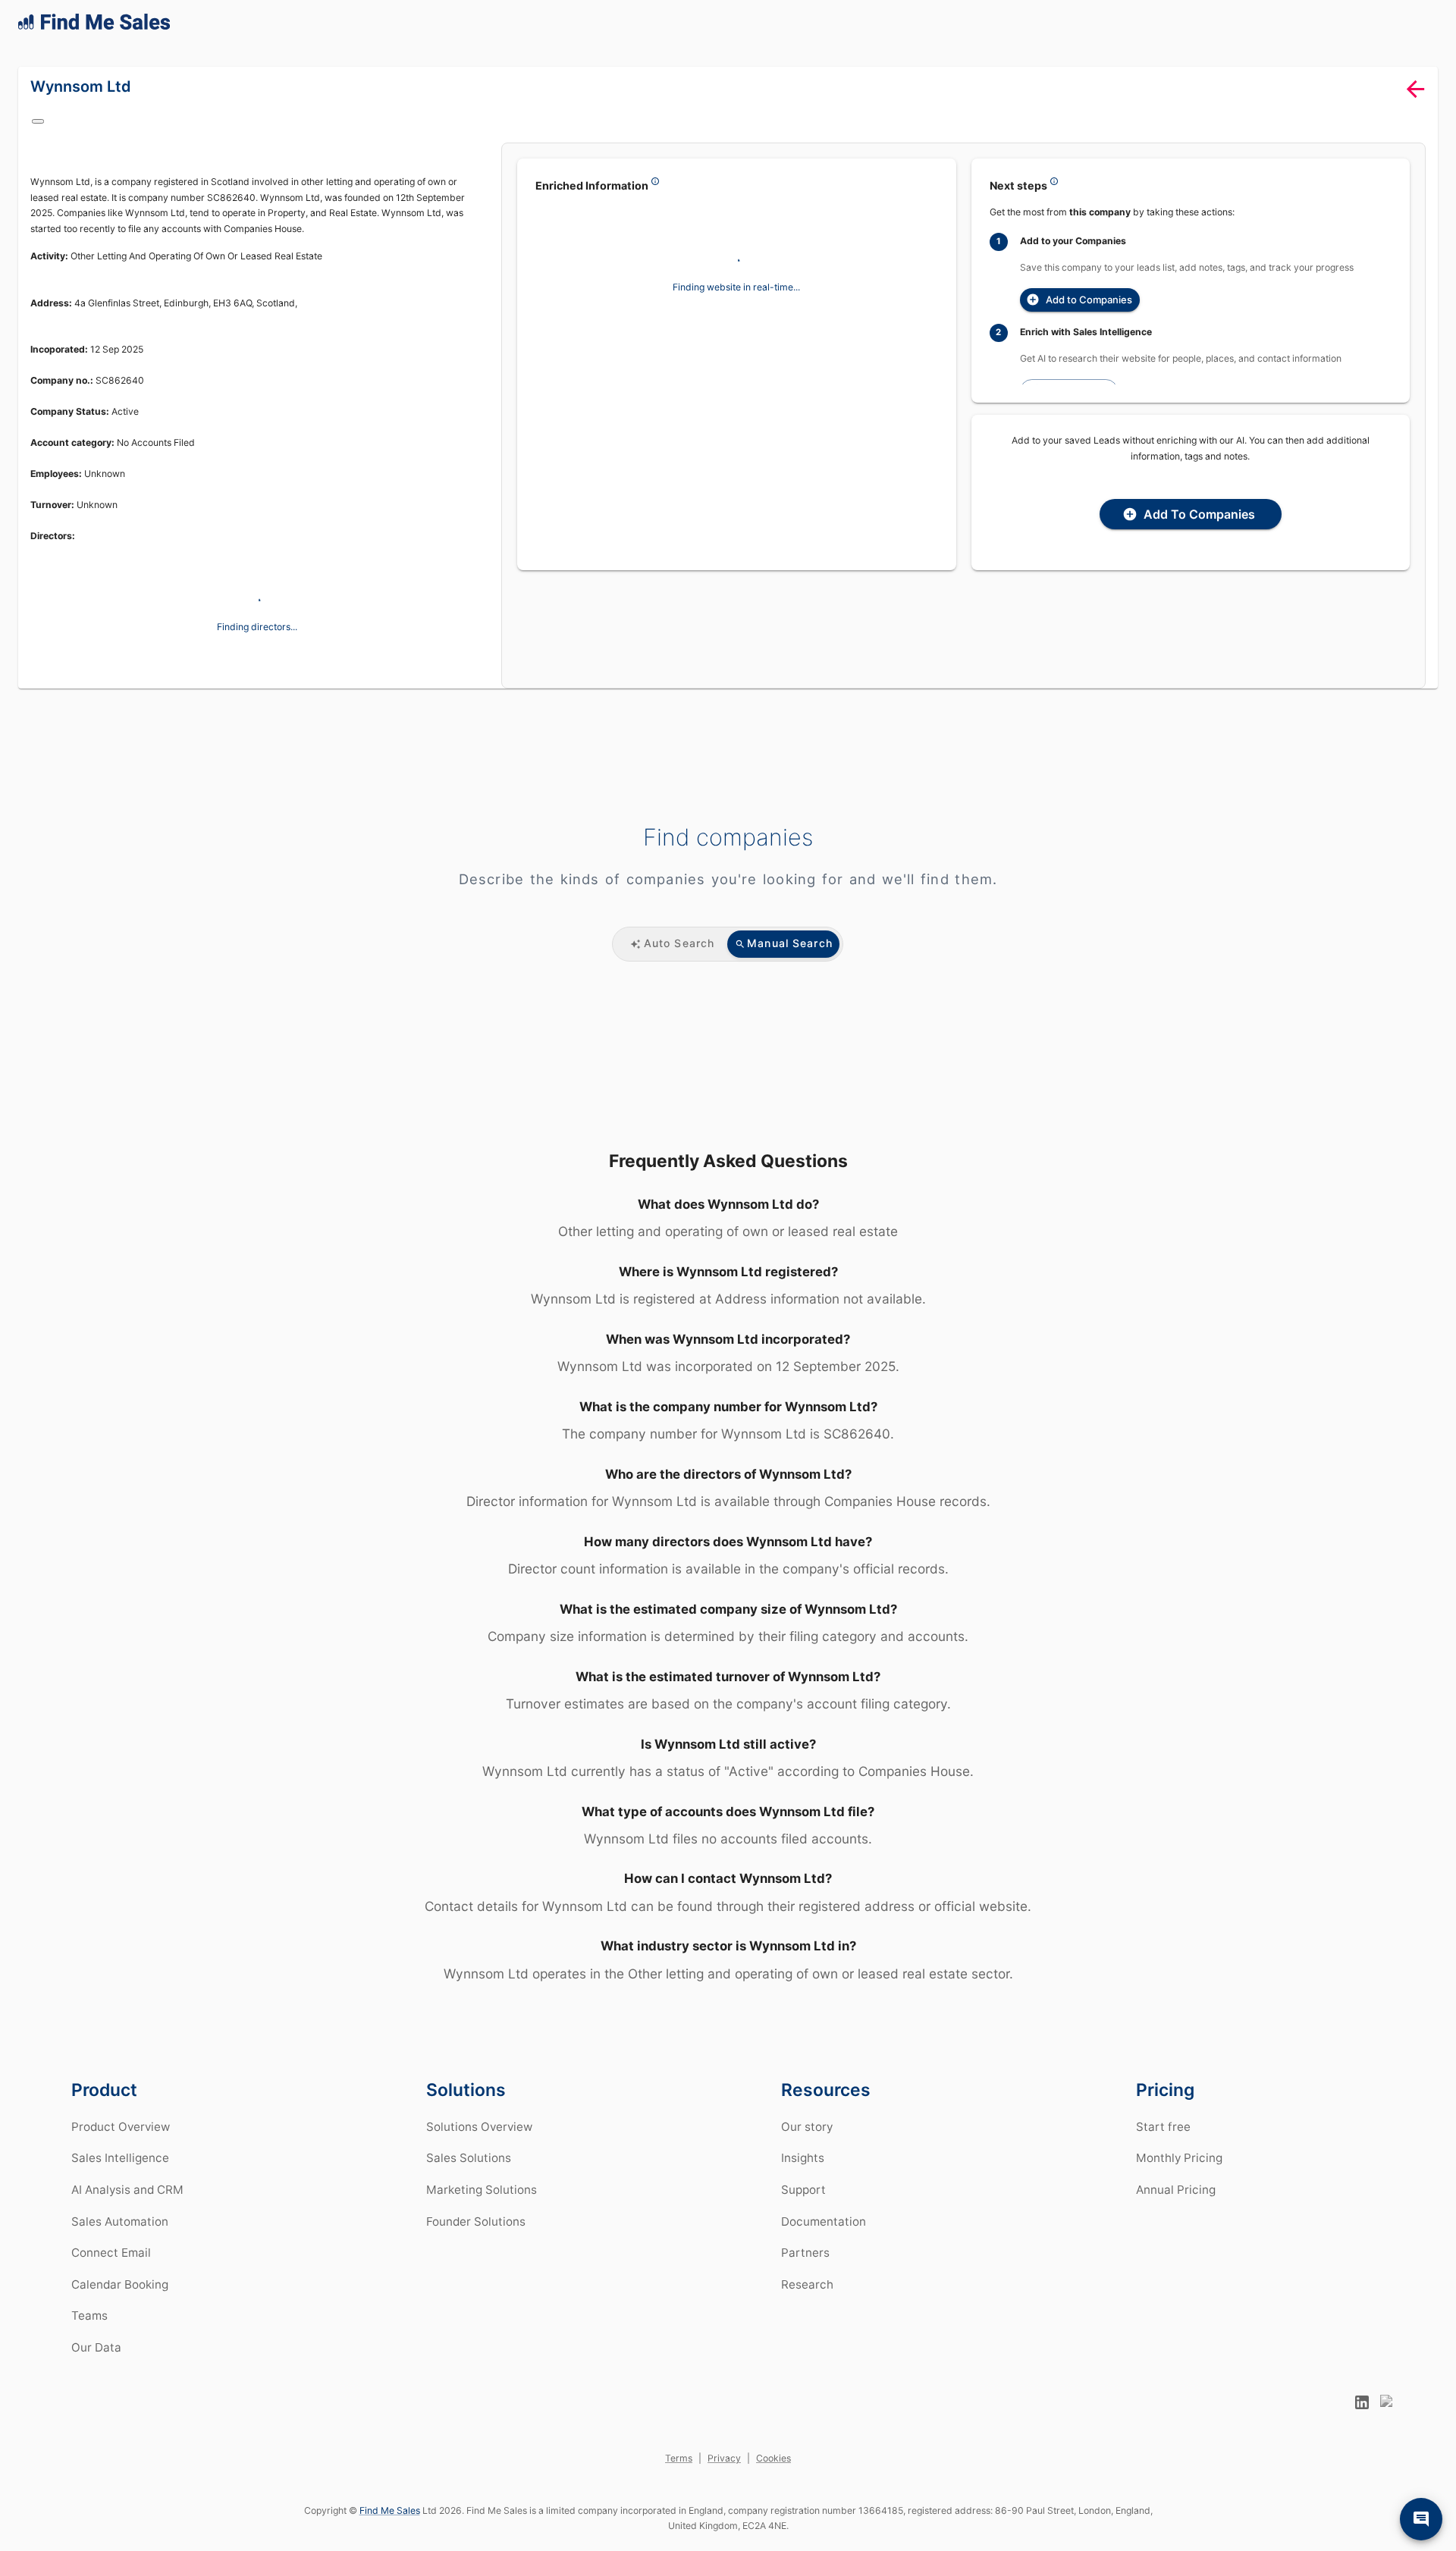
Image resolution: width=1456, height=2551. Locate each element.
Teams (89, 2334)
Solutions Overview (479, 2145)
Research (807, 2303)
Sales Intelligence (120, 2176)
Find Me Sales (389, 2529)
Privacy (724, 2476)
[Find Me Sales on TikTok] (1388, 2421)
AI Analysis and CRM (127, 2208)
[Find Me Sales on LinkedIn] (1362, 2421)
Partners (805, 2271)
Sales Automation (120, 2240)
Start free (1163, 2145)
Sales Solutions (469, 2176)
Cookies (773, 2476)
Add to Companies (1086, 309)
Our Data (96, 2366)
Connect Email (111, 2271)
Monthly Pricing (1179, 2176)
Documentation (824, 2240)
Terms (679, 2476)
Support (803, 2208)
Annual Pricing (1176, 2208)
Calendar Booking (120, 2303)
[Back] (1415, 107)
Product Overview (121, 2145)
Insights (803, 2176)
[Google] (47, 130)
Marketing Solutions (482, 2208)
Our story (807, 2145)
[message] (1421, 2519)
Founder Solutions (476, 2240)
